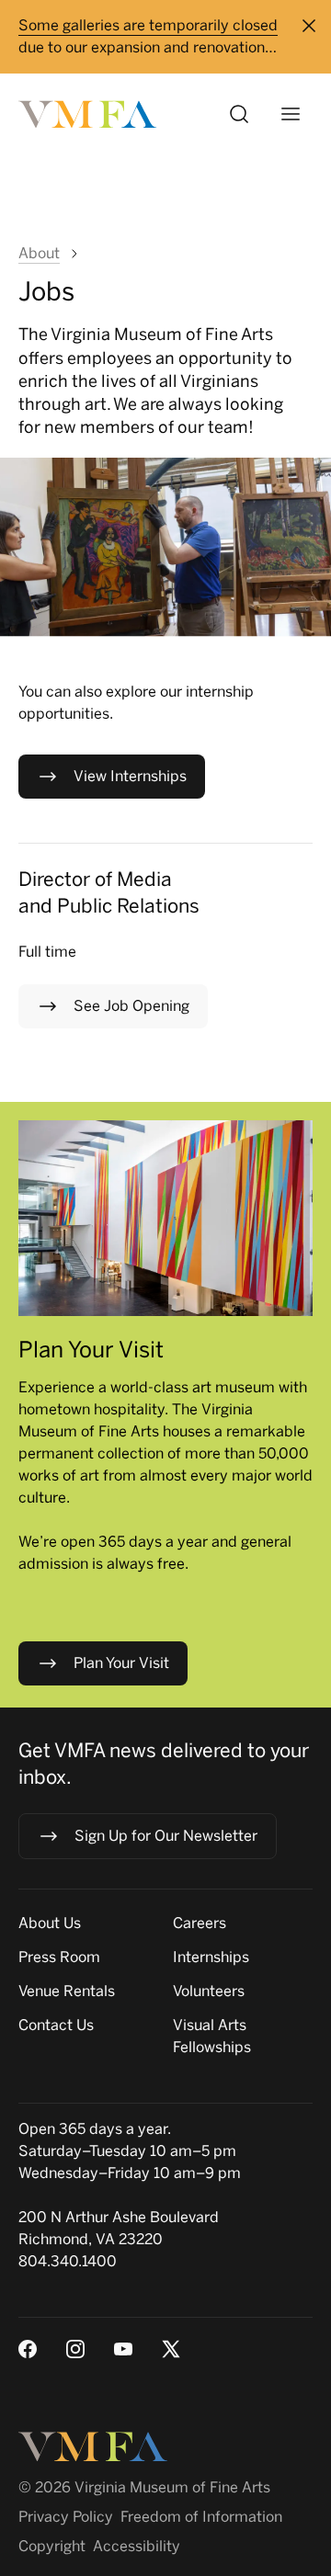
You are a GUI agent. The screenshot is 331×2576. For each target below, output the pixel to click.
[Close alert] (309, 26)
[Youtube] (123, 2349)
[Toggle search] (239, 114)
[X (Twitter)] (171, 2349)
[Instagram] (75, 2349)
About (39, 253)
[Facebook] (28, 2349)
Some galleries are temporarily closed (148, 25)
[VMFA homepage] (88, 114)
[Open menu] (291, 114)
